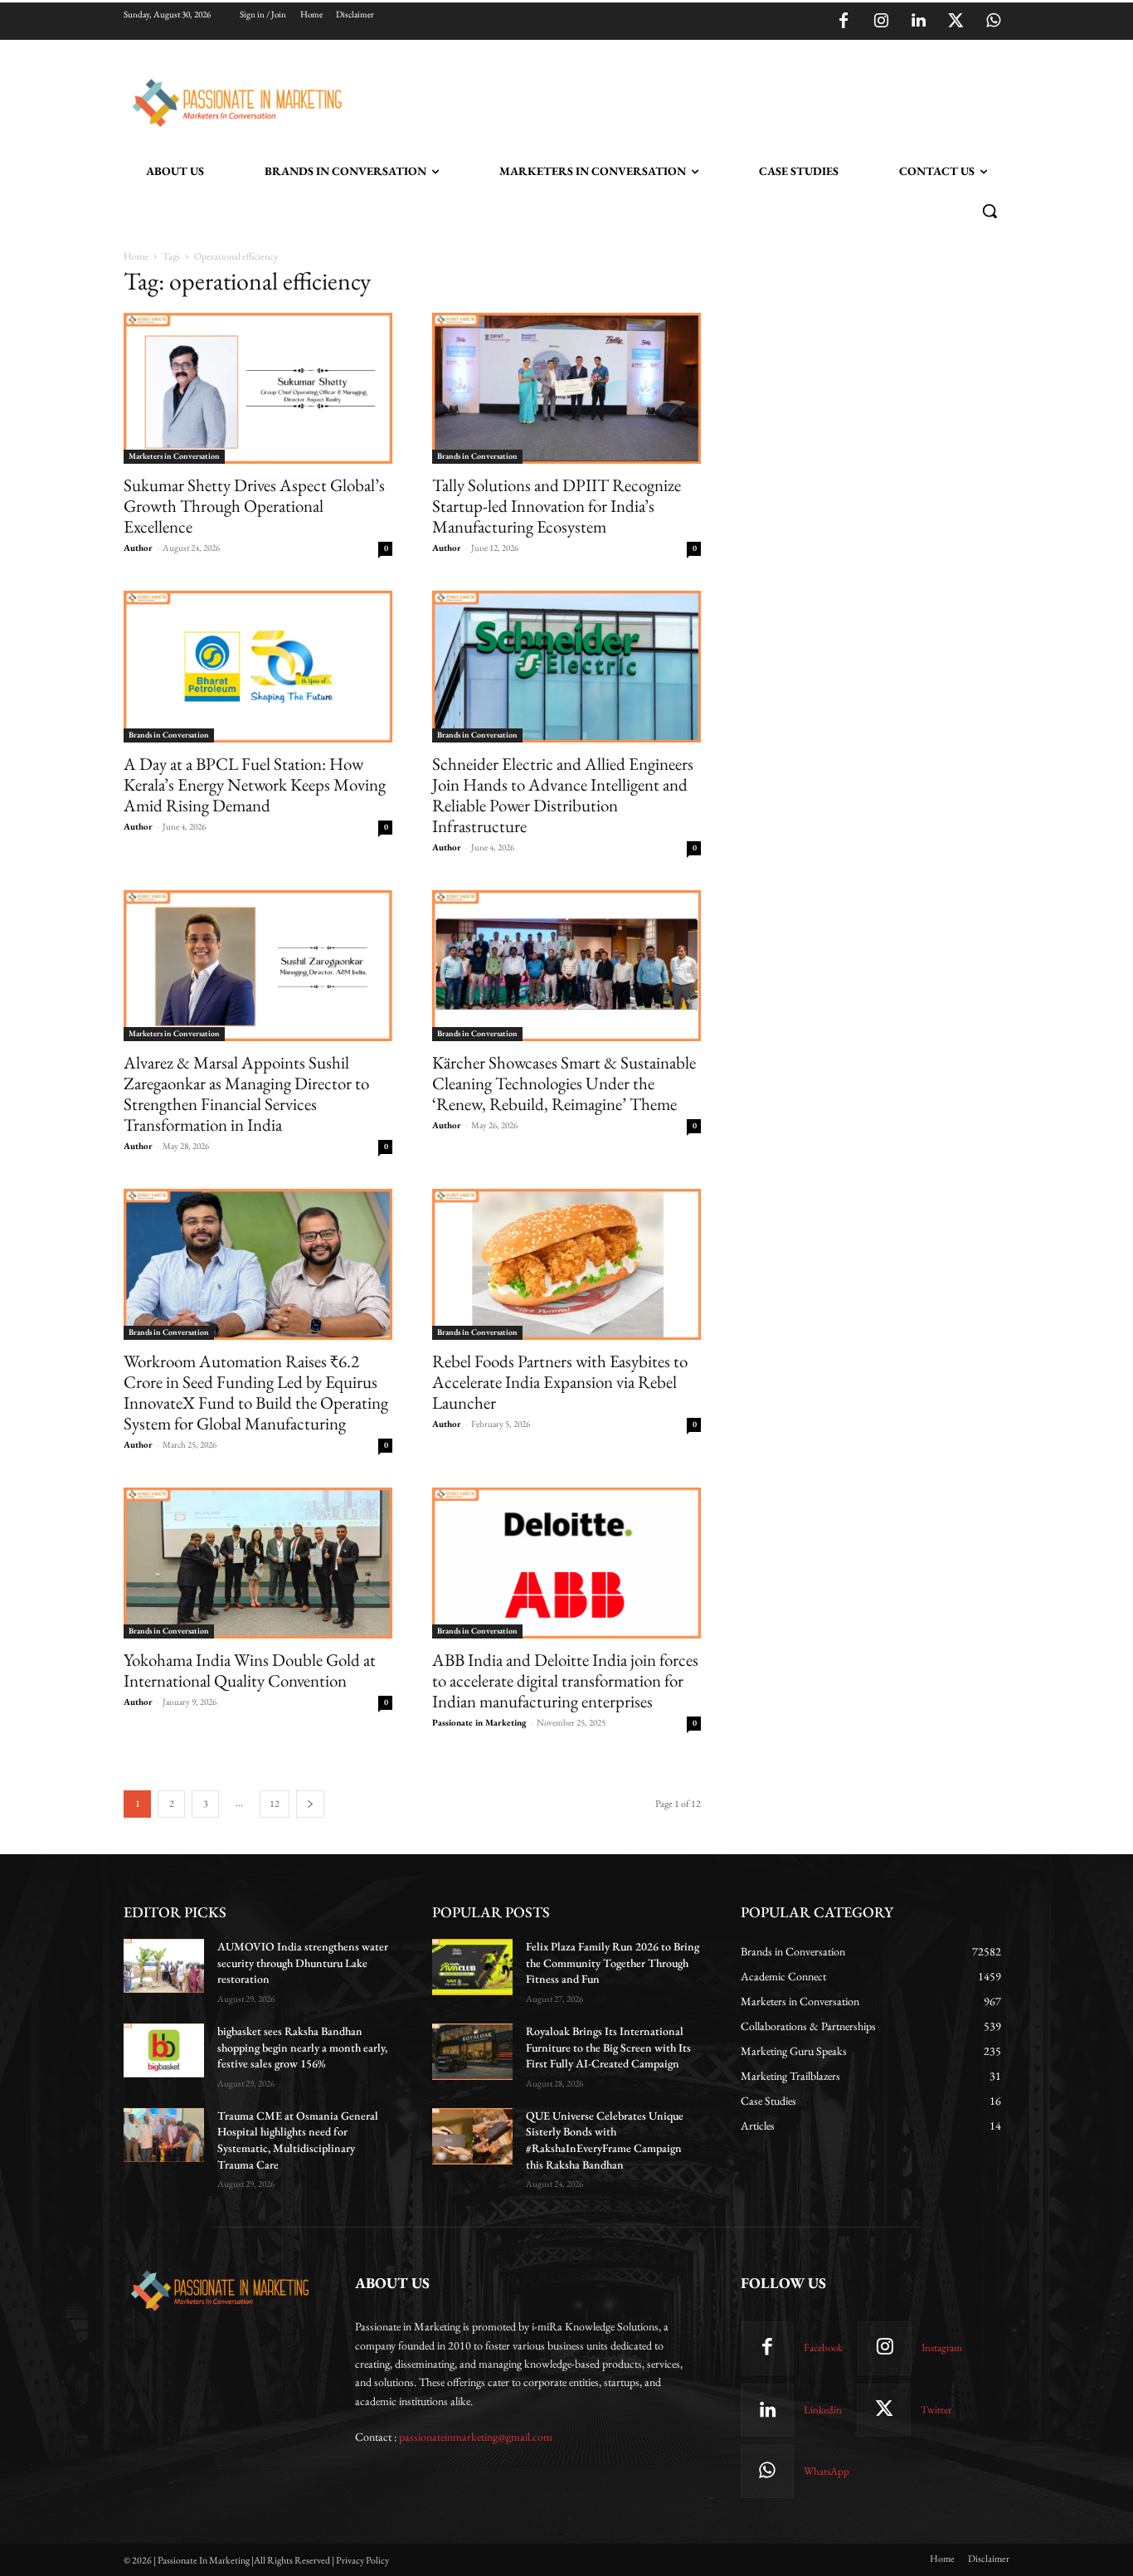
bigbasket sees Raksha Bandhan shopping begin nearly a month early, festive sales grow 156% (302, 2047)
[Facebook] (844, 22)
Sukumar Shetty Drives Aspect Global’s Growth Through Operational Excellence (254, 506)
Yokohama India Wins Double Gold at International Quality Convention (250, 1670)
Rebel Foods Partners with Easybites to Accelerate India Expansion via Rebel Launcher (560, 1382)
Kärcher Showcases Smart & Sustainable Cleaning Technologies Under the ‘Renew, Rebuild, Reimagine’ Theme (564, 1083)
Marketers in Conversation (174, 456)
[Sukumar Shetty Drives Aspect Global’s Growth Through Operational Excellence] (258, 388)
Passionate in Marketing (479, 1722)
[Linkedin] (918, 22)
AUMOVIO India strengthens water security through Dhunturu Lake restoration (303, 1962)
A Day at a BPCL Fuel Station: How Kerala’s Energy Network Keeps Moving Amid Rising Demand (255, 784)
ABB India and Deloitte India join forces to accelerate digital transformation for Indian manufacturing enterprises (565, 1680)
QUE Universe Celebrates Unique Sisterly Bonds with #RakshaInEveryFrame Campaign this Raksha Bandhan (605, 2140)
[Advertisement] (651, 100)
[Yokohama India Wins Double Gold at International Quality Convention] (258, 1563)
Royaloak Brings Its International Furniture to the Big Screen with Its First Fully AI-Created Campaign (608, 2047)
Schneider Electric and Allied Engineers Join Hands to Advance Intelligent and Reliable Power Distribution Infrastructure (563, 795)
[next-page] (310, 1804)
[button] (990, 211)
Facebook (823, 2347)
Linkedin (823, 2410)
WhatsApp (827, 2471)
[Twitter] (956, 22)
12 (275, 1804)
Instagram (942, 2347)
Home (136, 256)
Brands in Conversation (477, 456)
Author (138, 548)
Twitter (936, 2410)
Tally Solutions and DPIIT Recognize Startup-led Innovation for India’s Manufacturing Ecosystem (557, 506)
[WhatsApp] (993, 22)
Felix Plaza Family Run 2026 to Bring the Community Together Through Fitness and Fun (613, 1962)
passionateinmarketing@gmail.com (476, 2437)
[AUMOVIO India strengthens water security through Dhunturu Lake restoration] (164, 1966)
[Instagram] (881, 22)
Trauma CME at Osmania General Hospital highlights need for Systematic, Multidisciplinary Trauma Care (298, 2140)
